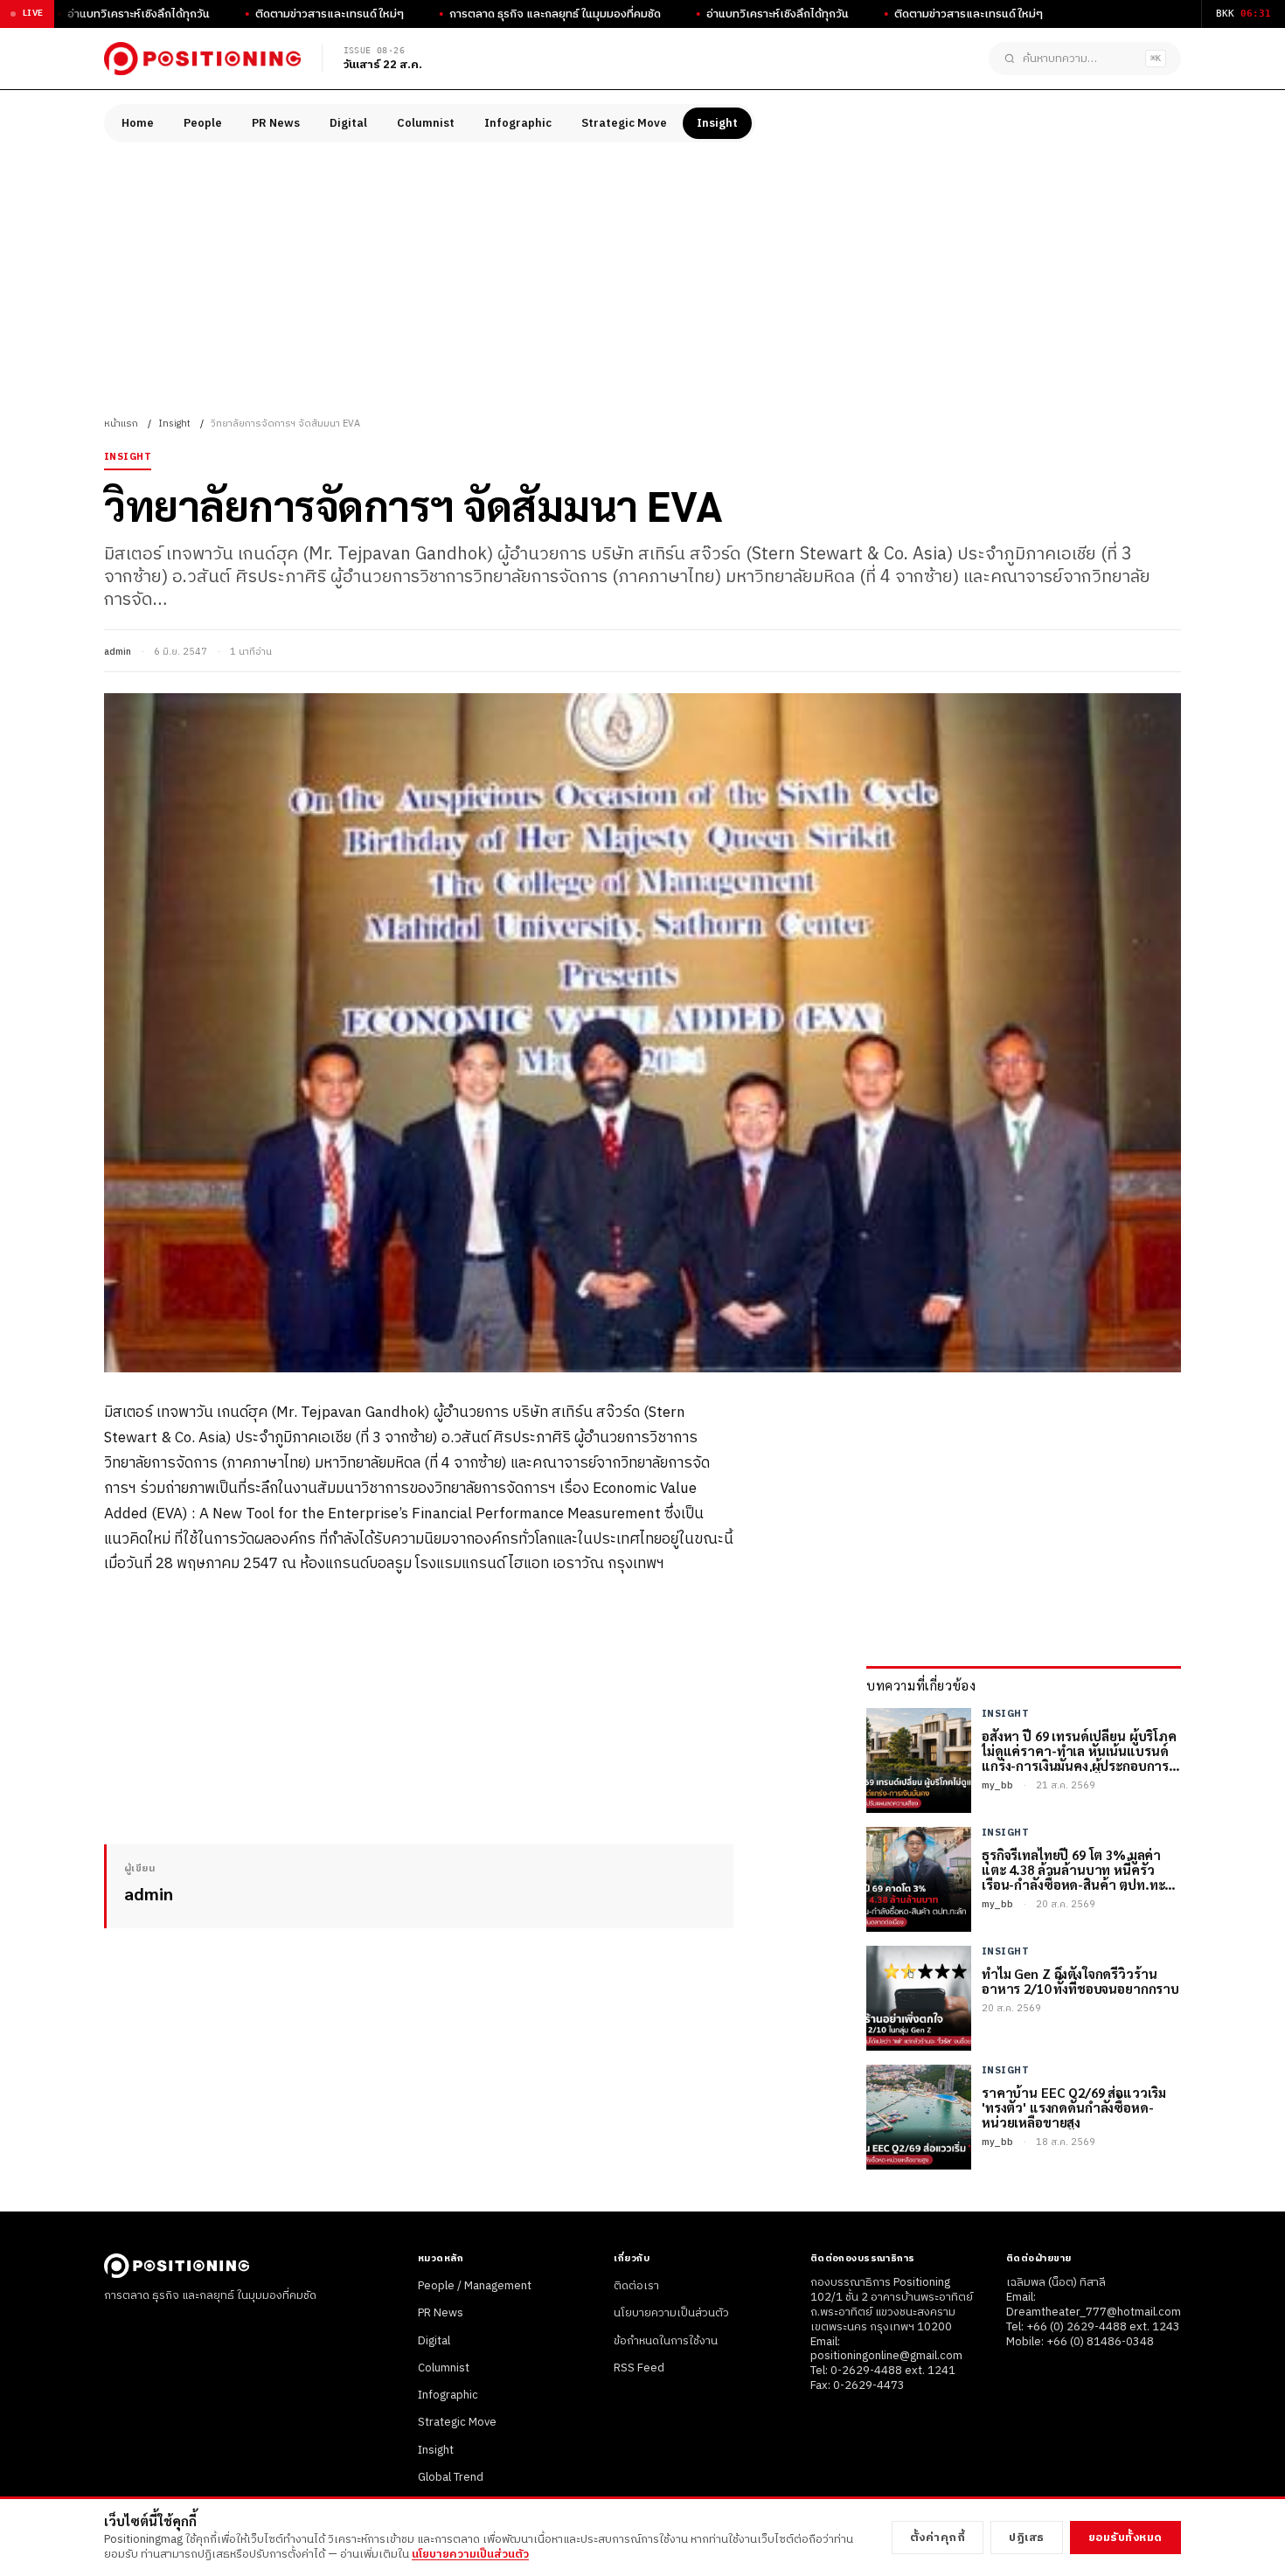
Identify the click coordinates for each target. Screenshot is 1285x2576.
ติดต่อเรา (636, 2286)
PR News (276, 123)
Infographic (518, 123)
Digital (348, 123)
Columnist (426, 123)
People (203, 123)
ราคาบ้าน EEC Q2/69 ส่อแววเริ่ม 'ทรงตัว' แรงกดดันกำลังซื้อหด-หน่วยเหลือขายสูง (1074, 2107)
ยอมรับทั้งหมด (1125, 2538)
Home (138, 123)
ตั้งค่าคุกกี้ (938, 2538)
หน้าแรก (121, 424)
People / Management (475, 2286)
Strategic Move (624, 123)
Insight (717, 123)
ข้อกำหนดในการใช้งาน (666, 2341)
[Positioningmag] (202, 59)
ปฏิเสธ (1027, 2538)
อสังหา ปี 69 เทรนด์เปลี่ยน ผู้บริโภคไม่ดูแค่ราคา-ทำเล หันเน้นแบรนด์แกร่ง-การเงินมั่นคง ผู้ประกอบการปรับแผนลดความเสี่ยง (1079, 1751)
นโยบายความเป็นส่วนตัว (671, 2313)
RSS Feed (639, 2368)
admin (118, 652)
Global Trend (451, 2477)
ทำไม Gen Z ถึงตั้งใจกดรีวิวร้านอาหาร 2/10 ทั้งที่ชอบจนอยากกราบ (1080, 1981)
